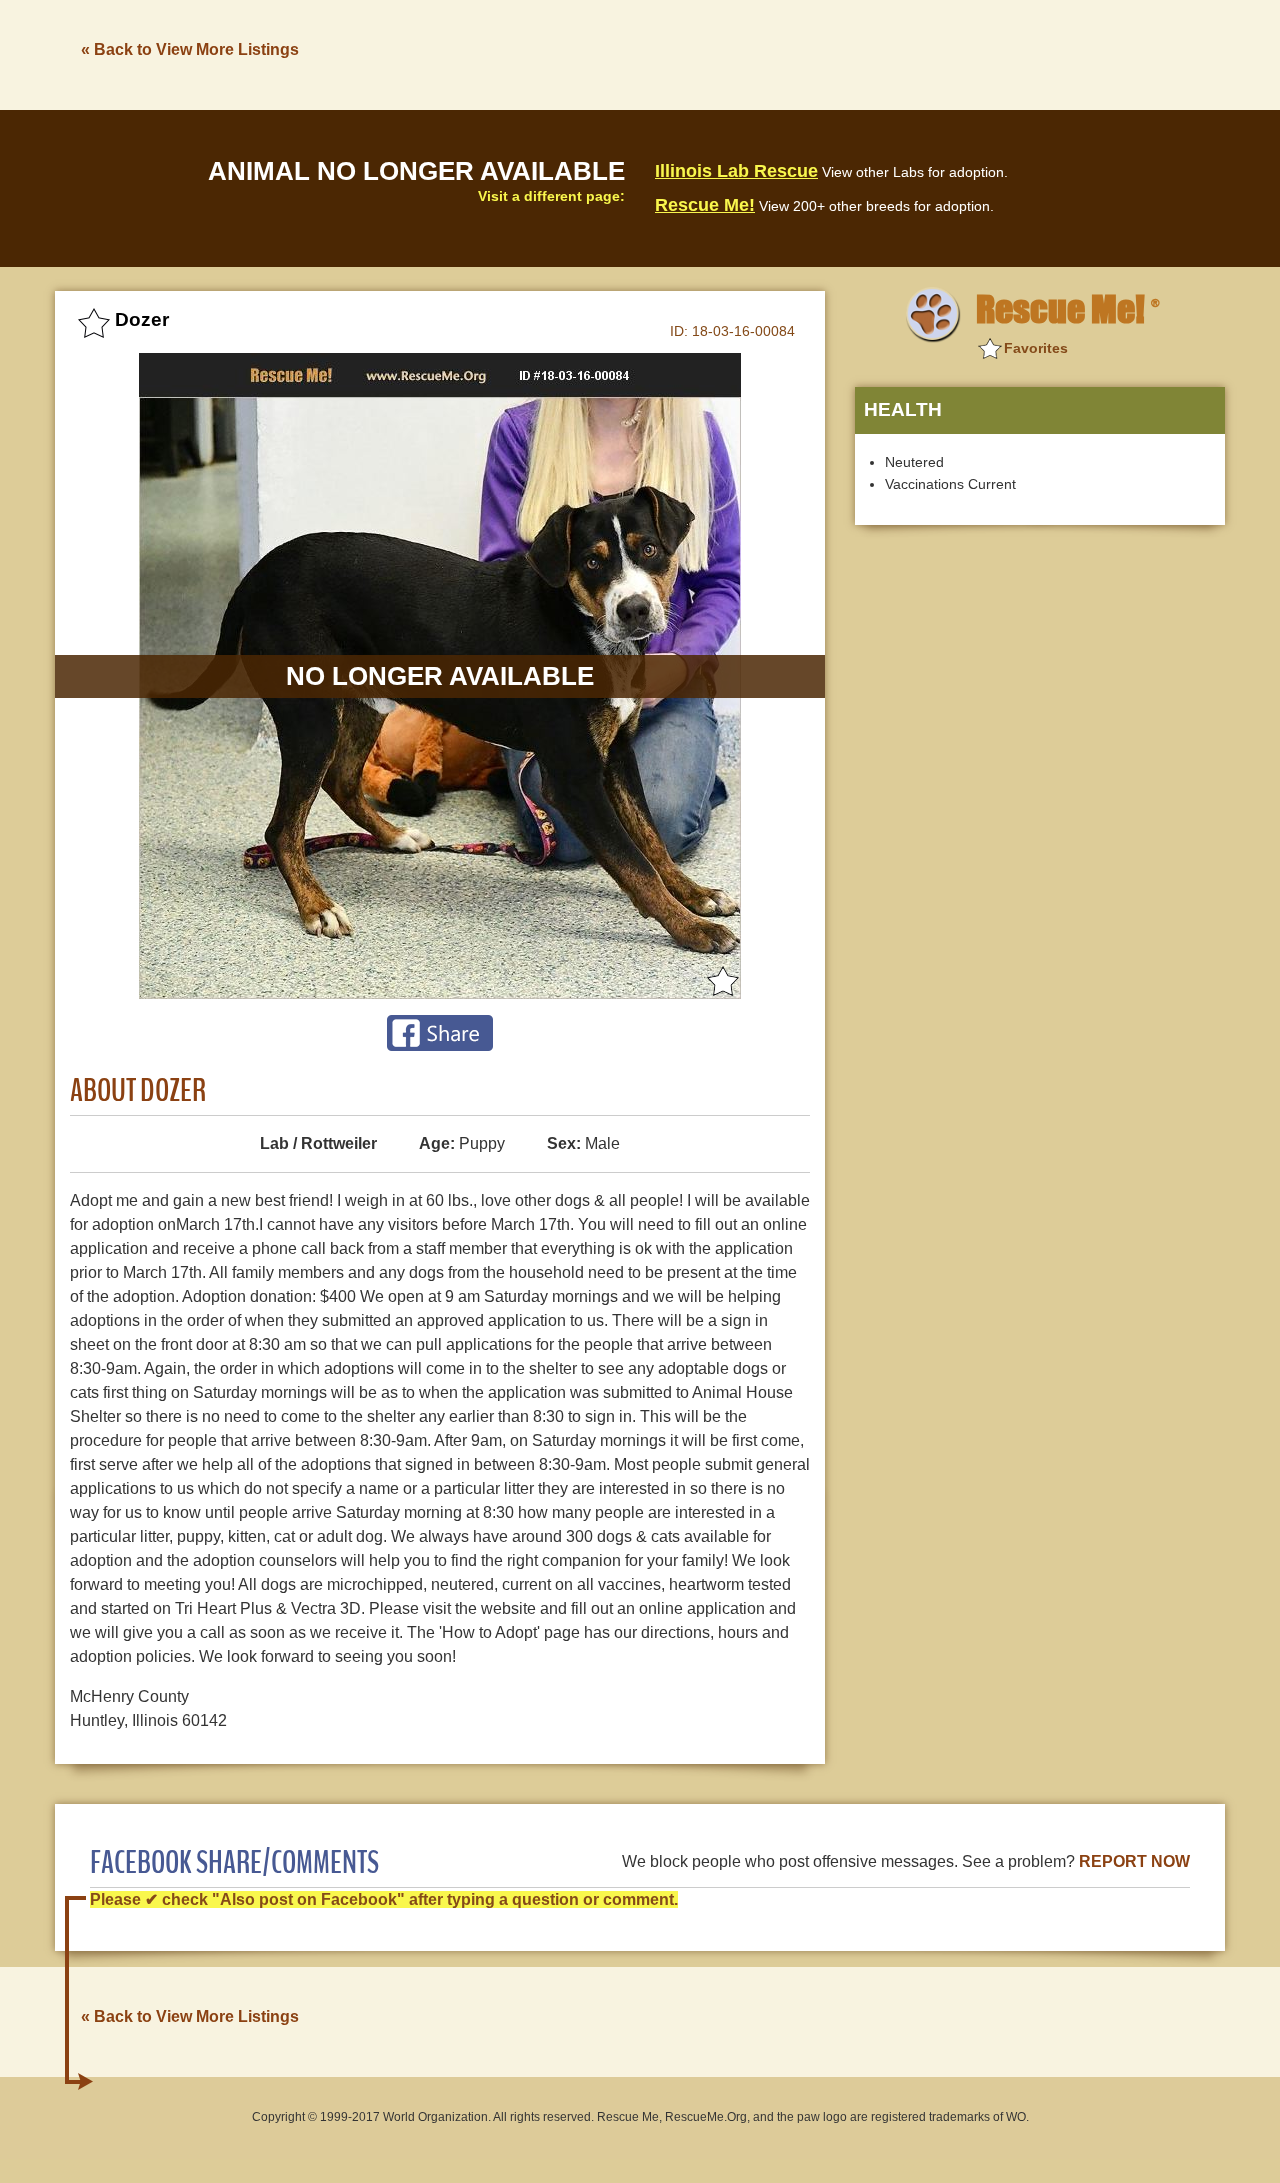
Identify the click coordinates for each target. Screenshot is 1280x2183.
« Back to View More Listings (190, 49)
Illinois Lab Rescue (736, 171)
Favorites (1036, 348)
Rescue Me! (705, 205)
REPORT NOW (1134, 1861)
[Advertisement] (861, 53)
